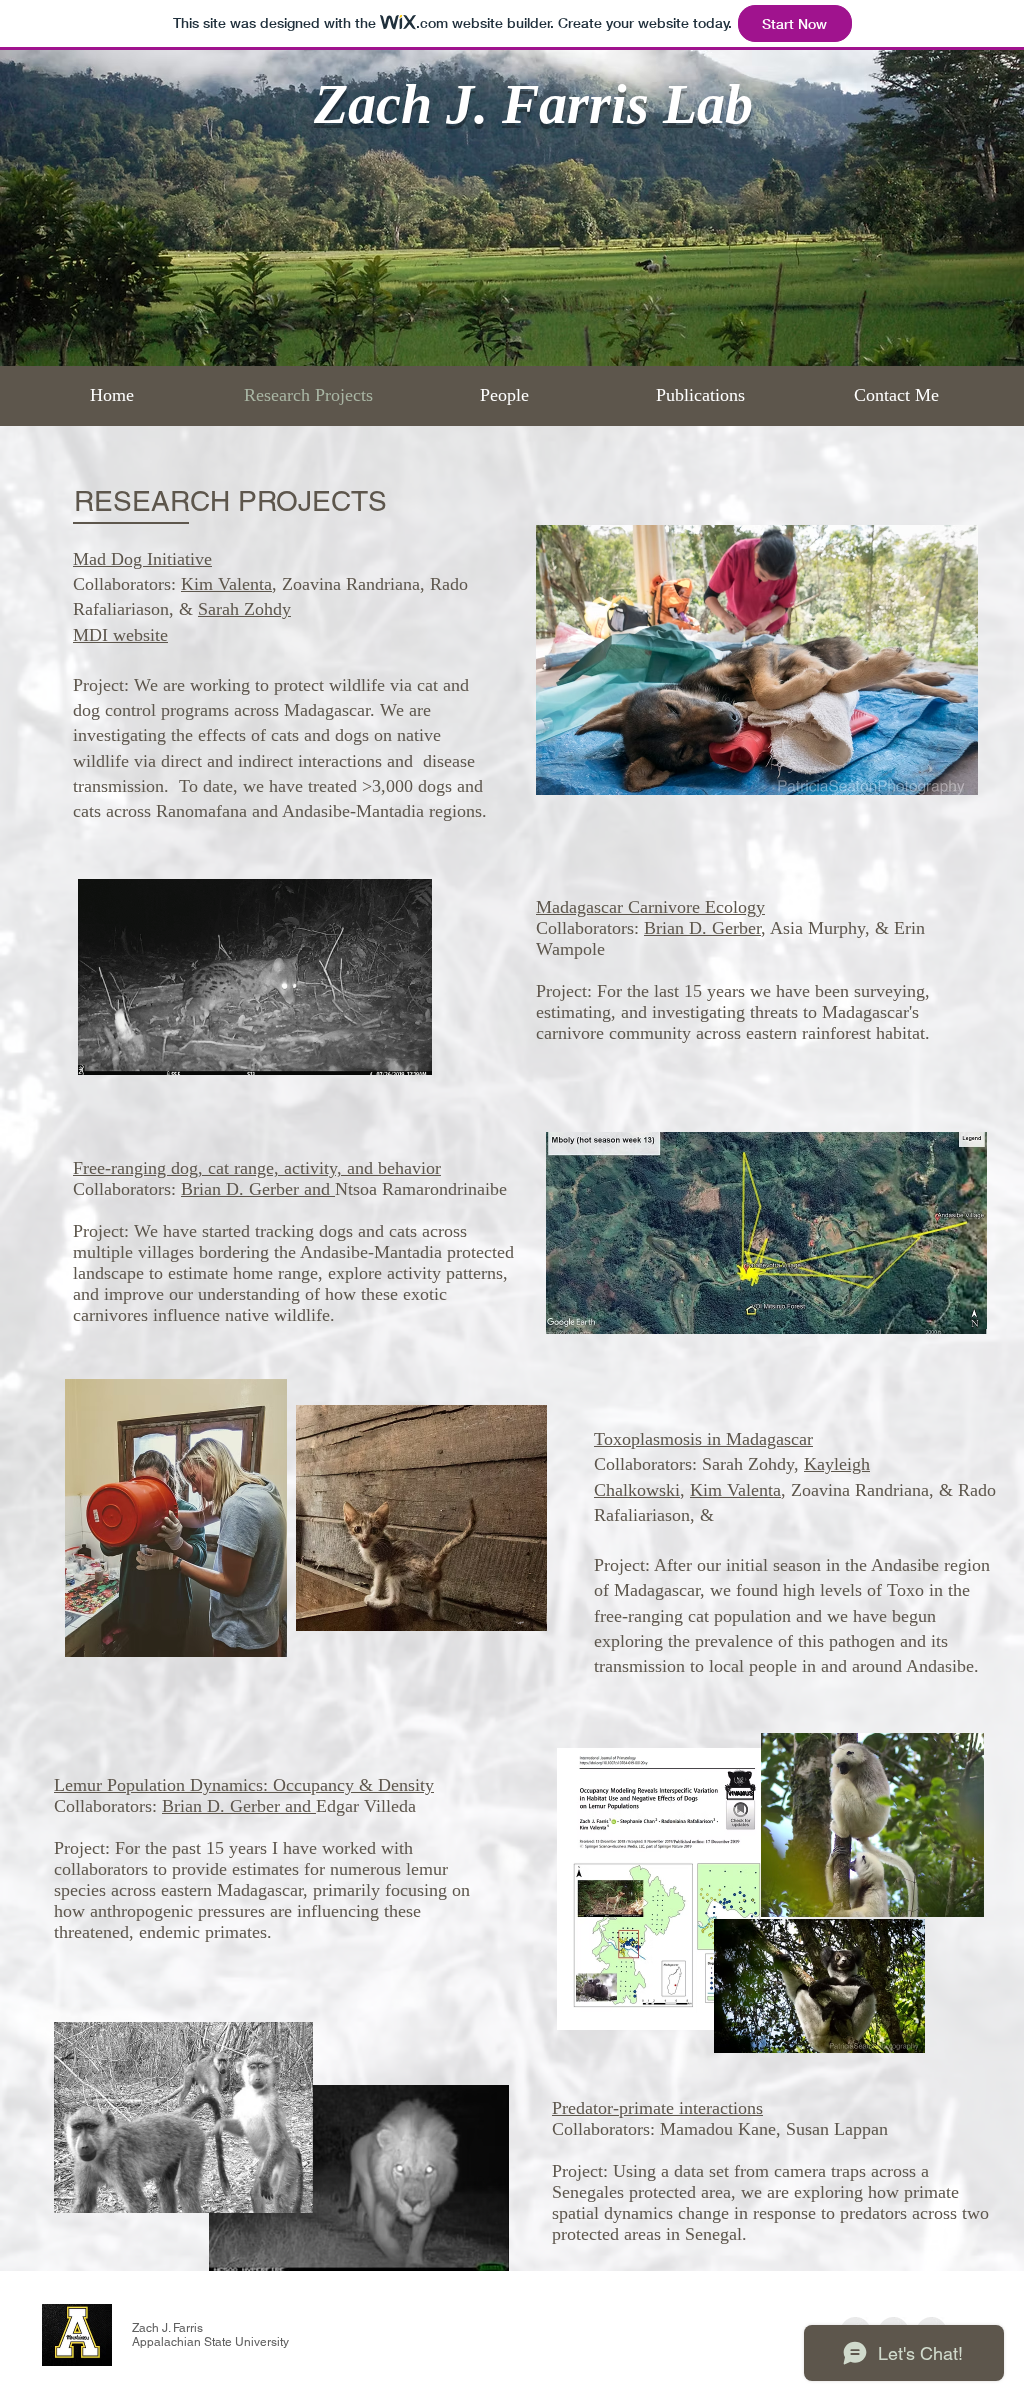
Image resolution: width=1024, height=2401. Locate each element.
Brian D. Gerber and (258, 1189)
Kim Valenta (226, 584)
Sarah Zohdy (244, 609)
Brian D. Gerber (702, 928)
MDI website (120, 635)
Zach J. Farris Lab (533, 104)
